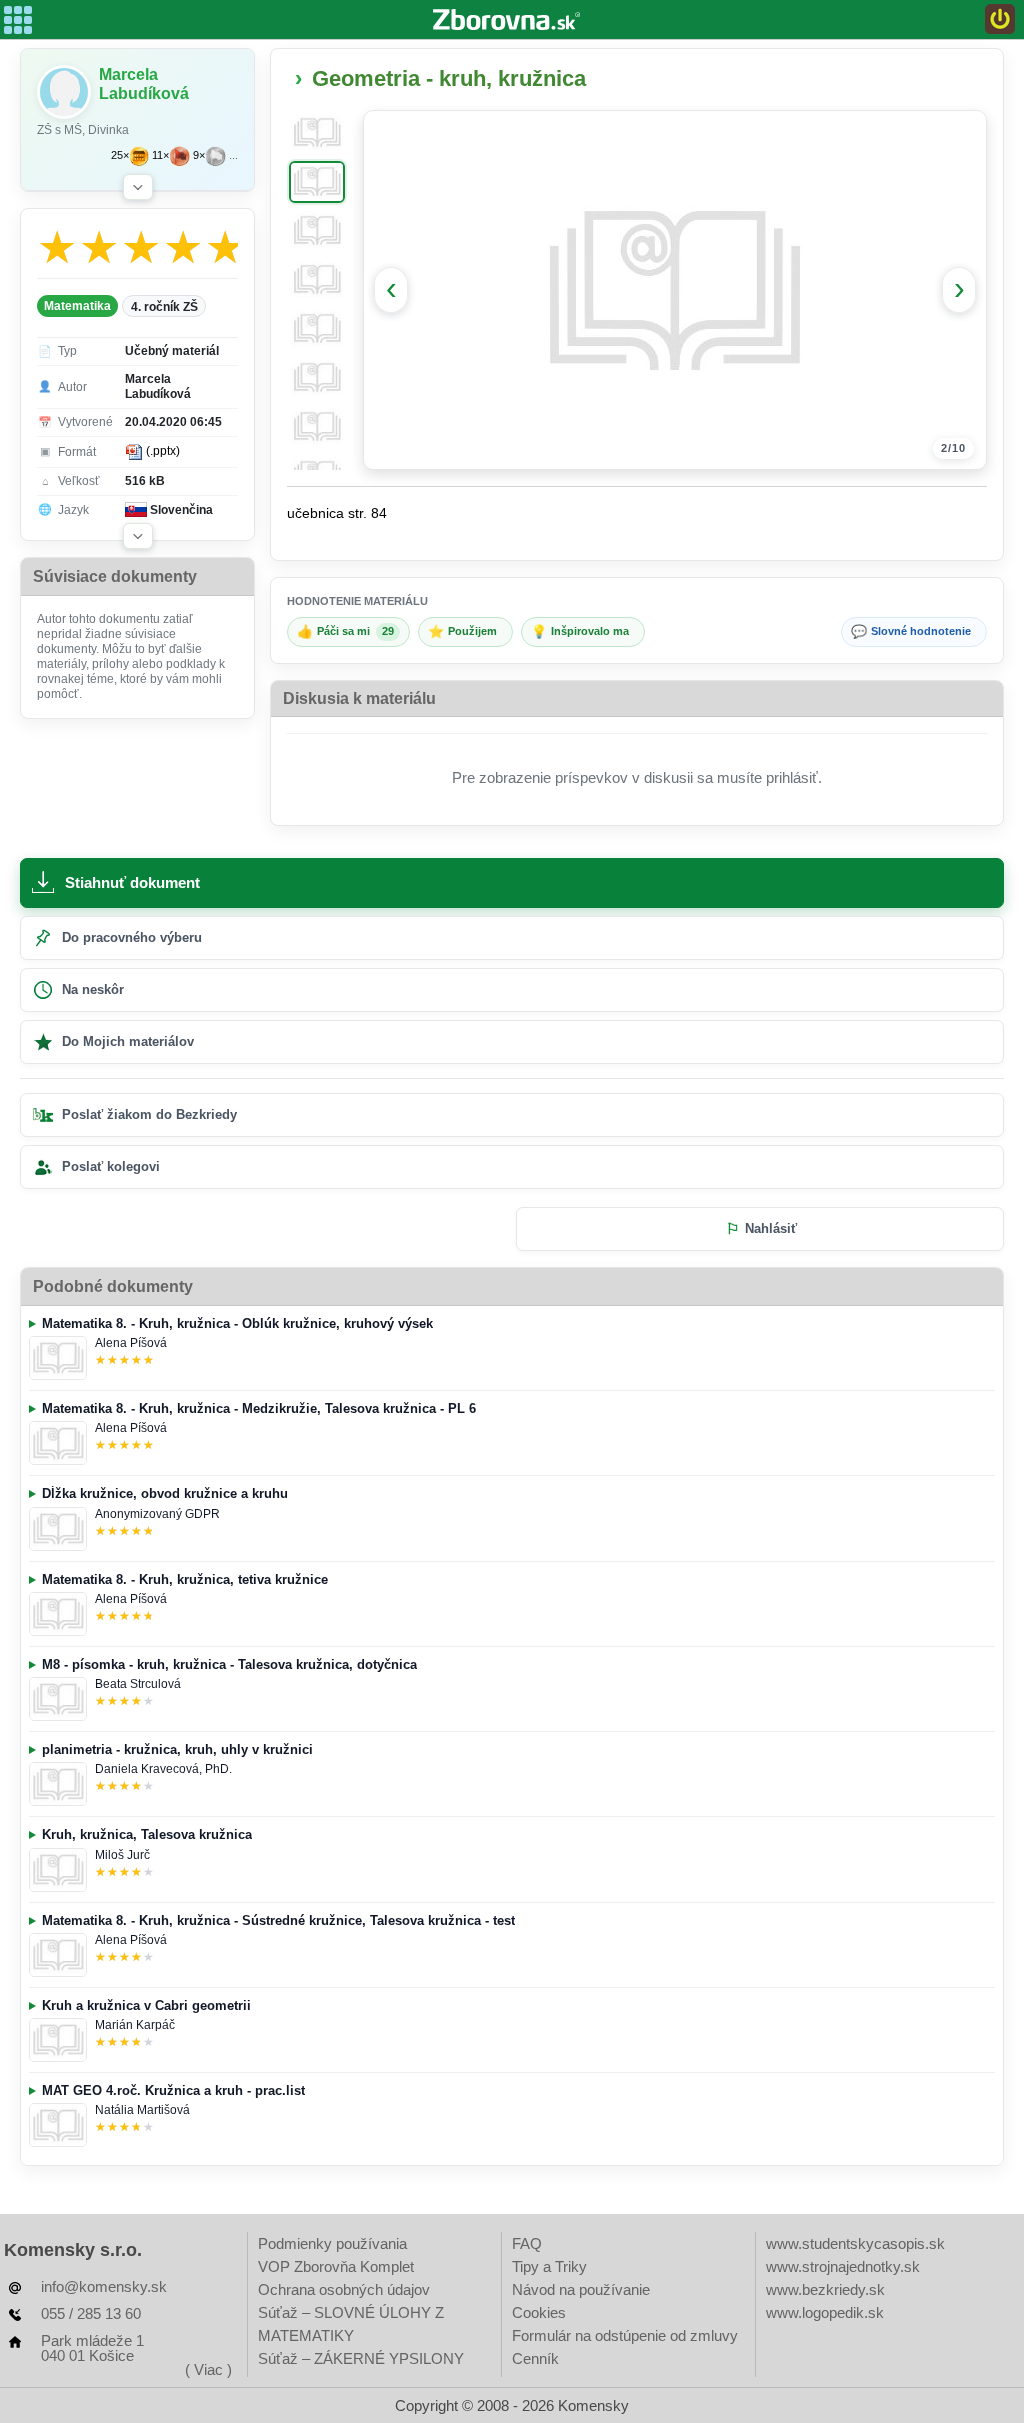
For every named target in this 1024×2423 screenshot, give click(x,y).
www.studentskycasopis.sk (855, 2243)
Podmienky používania (332, 2243)
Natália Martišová (142, 2110)
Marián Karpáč (135, 2025)
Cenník (535, 2358)
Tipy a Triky (549, 2266)
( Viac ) (208, 2369)
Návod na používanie (581, 2289)
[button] (138, 187)
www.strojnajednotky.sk (843, 2266)
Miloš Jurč (122, 1855)
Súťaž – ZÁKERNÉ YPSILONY (361, 2358)
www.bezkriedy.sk (825, 2289)
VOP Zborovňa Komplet (336, 2266)
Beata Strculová (138, 1684)
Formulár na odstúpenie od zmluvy (625, 2335)
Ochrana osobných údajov (344, 2289)
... (233, 155)
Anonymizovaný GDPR (157, 1514)
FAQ (527, 2243)
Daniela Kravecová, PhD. (163, 1769)
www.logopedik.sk (825, 2312)
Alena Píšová (131, 1343)
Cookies (539, 2312)
